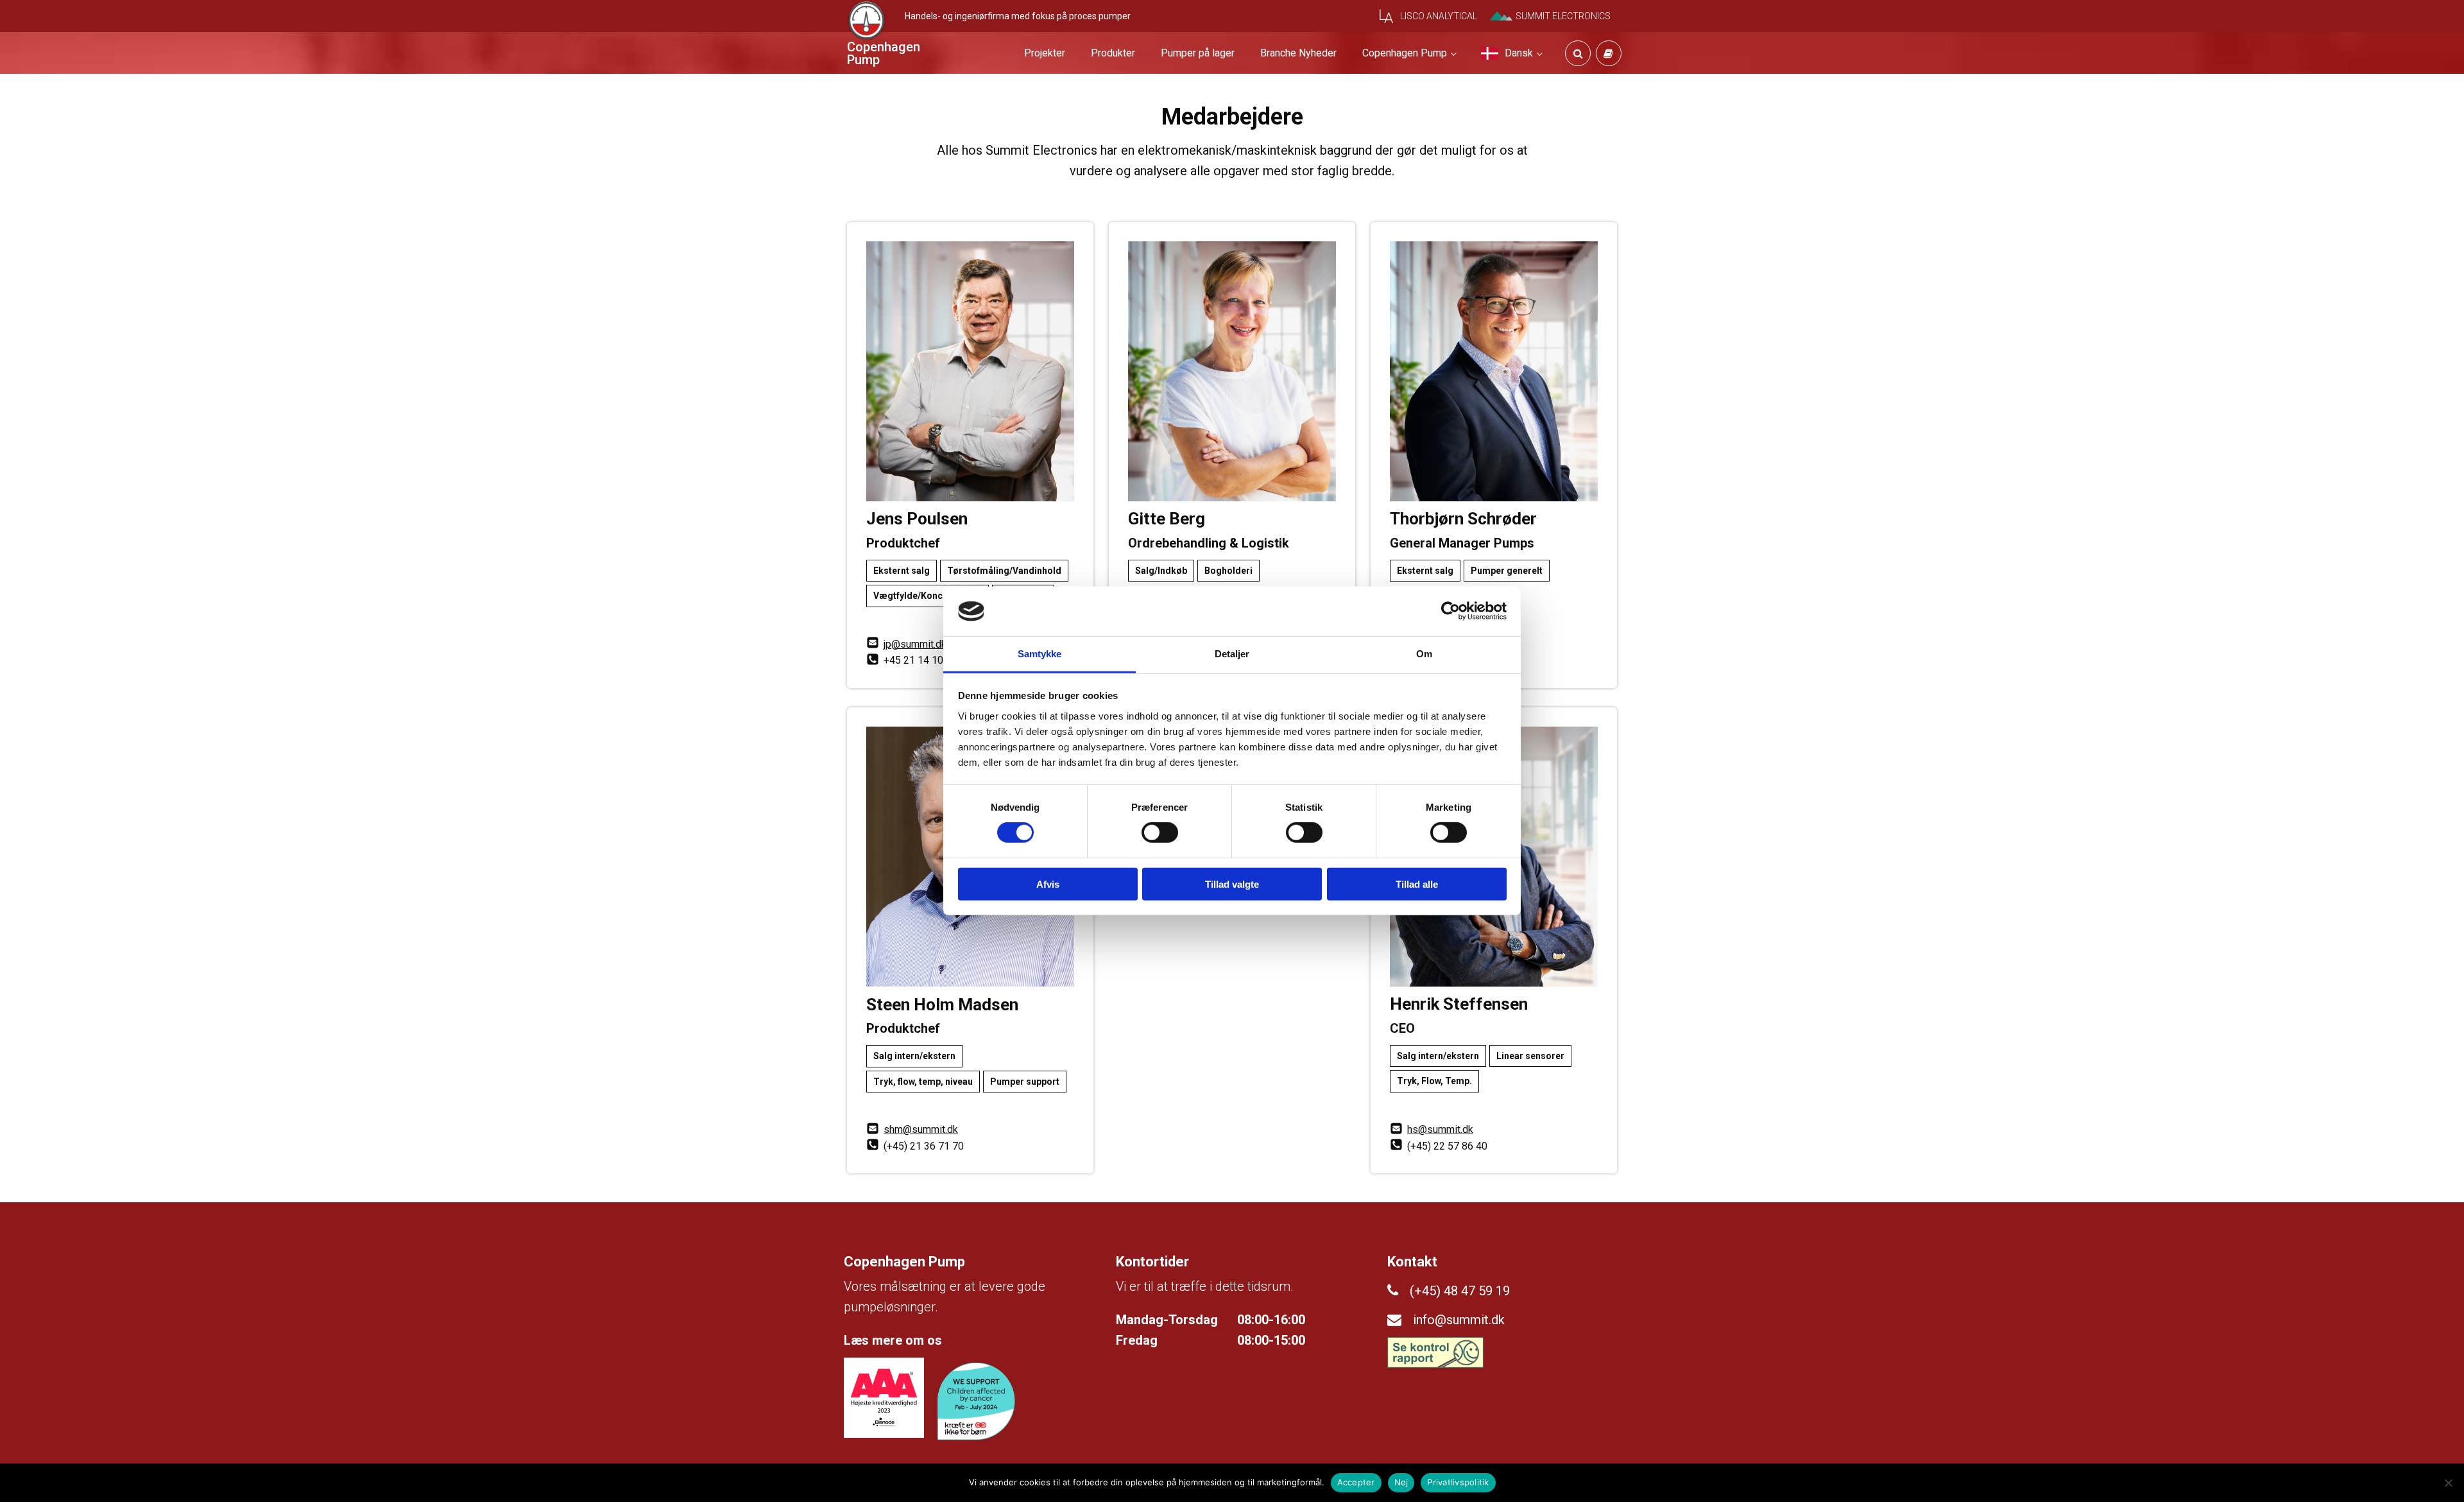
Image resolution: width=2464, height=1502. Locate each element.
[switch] (1160, 833)
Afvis (1048, 884)
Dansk (1519, 53)
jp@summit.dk (915, 644)
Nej (1401, 1482)
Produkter (1113, 53)
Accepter (1356, 1482)
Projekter (1045, 53)
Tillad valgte (1232, 884)
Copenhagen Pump (1405, 53)
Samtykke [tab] (1040, 654)
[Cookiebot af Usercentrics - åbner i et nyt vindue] (1450, 611)
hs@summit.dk (1440, 1129)
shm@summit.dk (921, 1129)
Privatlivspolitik (1458, 1482)
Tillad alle (1417, 884)
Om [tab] (1424, 654)
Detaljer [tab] (1232, 654)
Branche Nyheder (1298, 53)
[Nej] (2448, 1483)
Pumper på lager (1198, 53)
